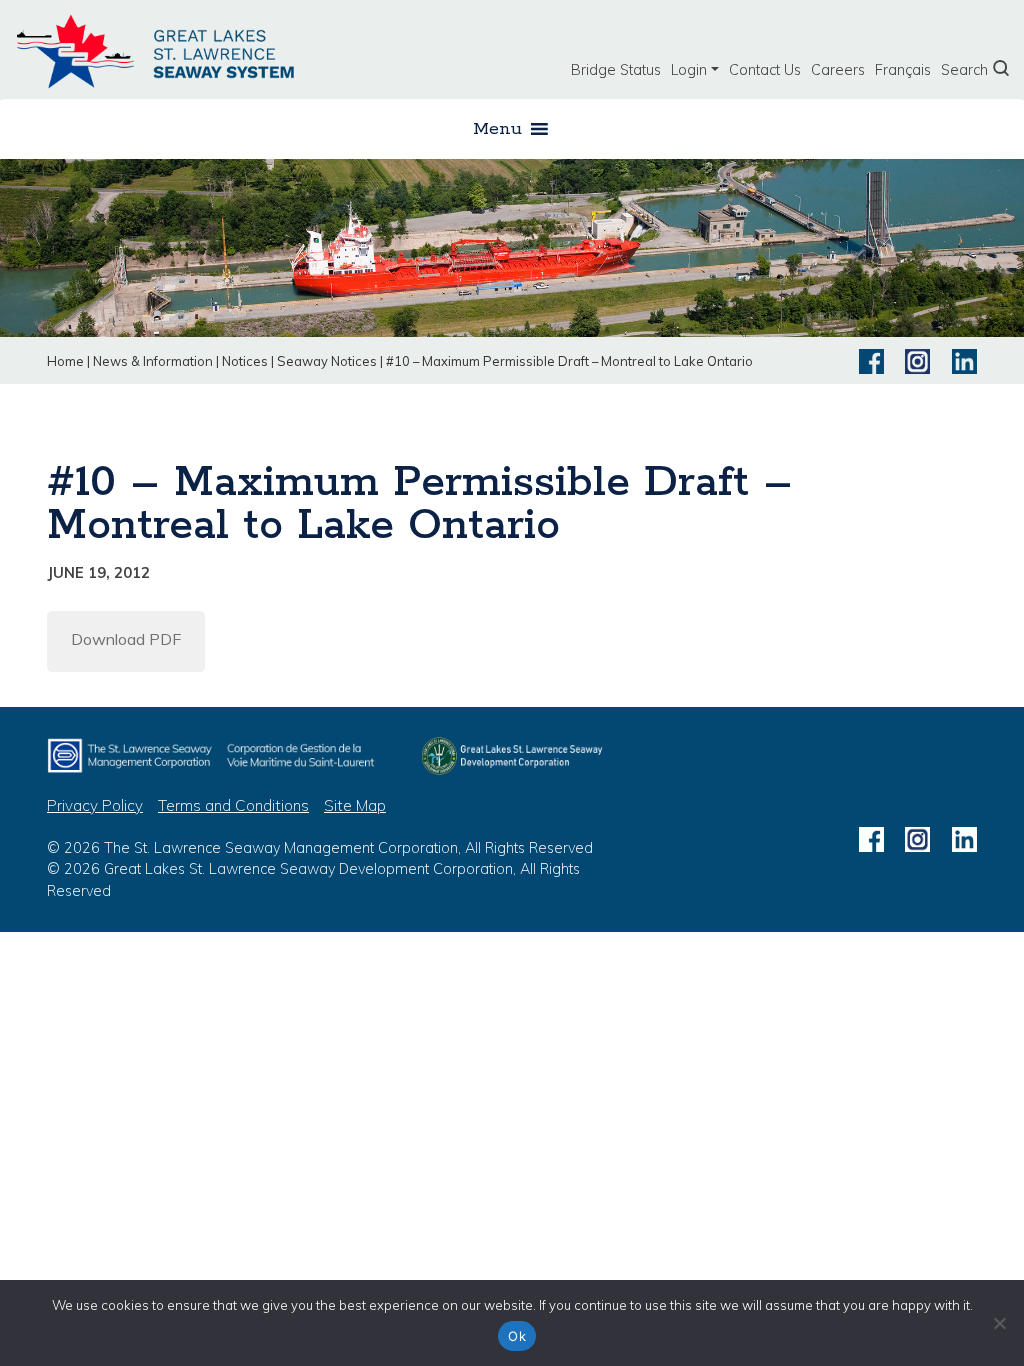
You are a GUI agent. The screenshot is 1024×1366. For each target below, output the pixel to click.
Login (689, 70)
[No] (999, 1323)
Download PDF (126, 639)
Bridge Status (616, 70)
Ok (517, 1336)
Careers (838, 70)
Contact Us (765, 70)
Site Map (355, 805)
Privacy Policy (95, 805)
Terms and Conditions (233, 805)
